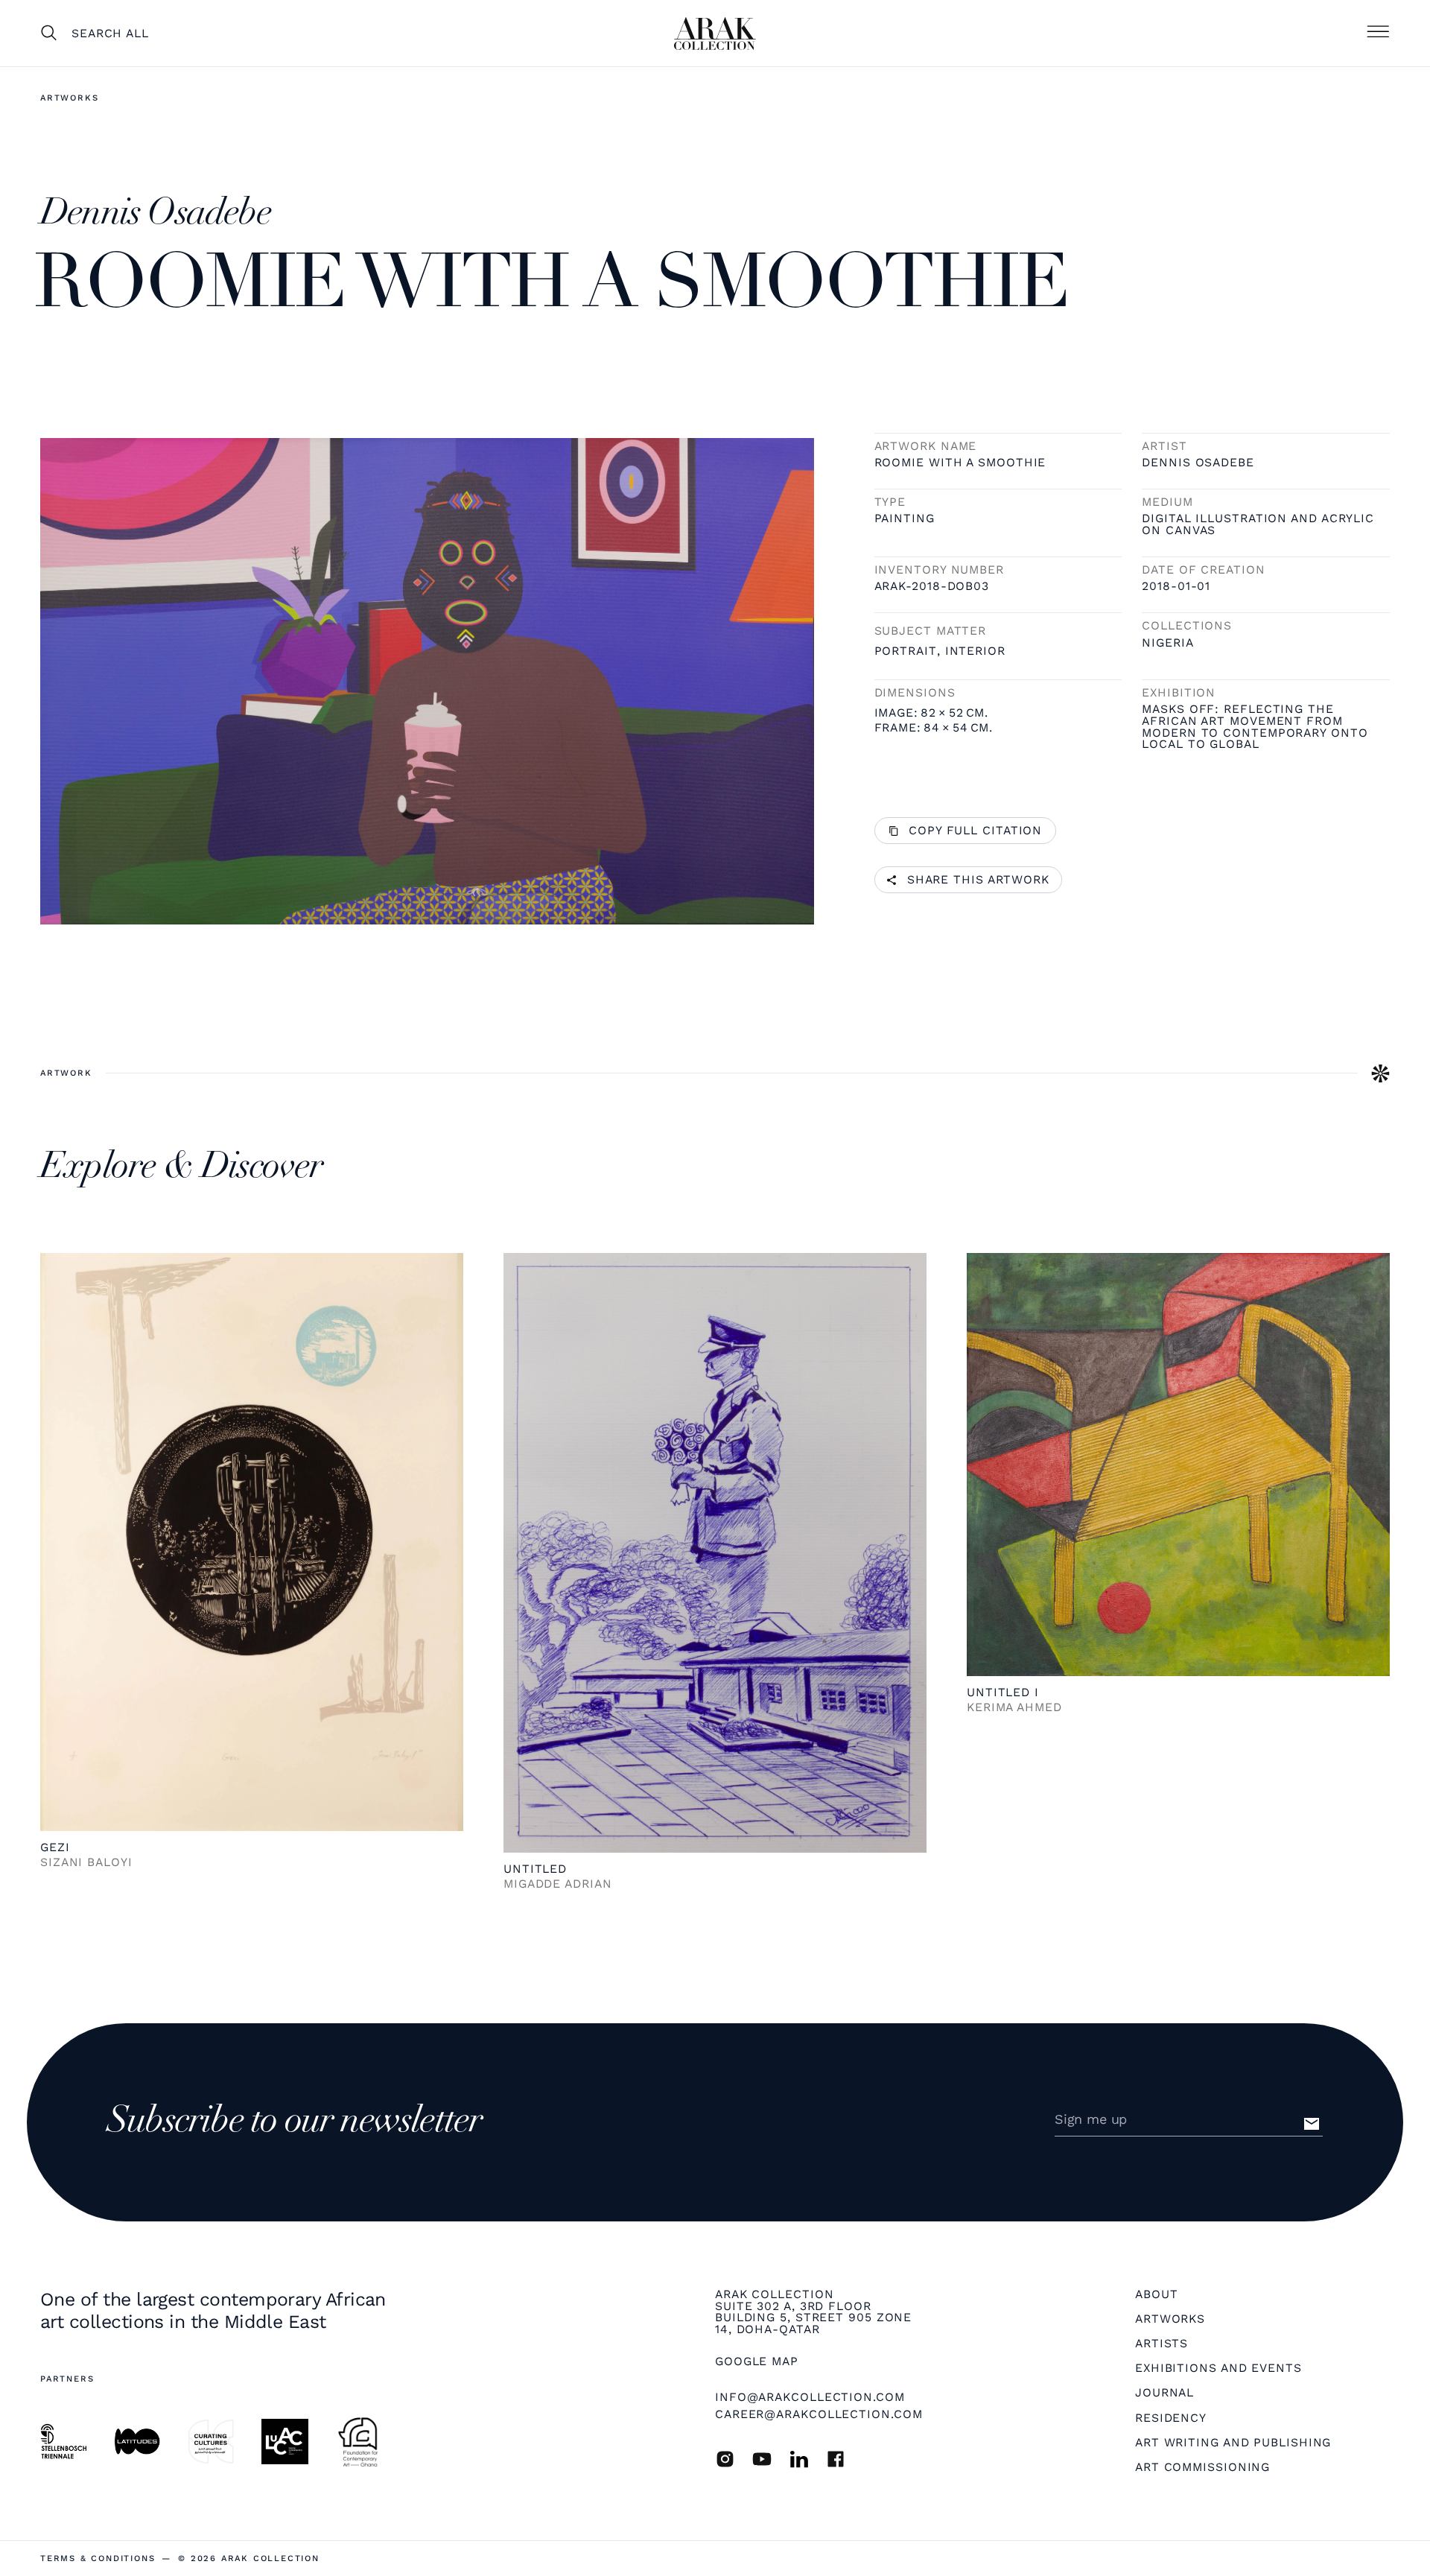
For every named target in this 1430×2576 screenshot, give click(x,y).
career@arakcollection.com (819, 2414)
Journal (1164, 2393)
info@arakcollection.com (810, 2397)
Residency (1171, 2418)
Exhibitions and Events (1218, 2368)
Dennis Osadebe (1198, 463)
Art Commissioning (1202, 2467)
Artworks (69, 98)
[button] (1378, 33)
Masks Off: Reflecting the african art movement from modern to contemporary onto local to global (1255, 727)
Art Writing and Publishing (1233, 2443)
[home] (715, 34)
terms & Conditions (98, 2558)
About (1157, 2294)
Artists (1162, 2344)
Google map (757, 2361)
